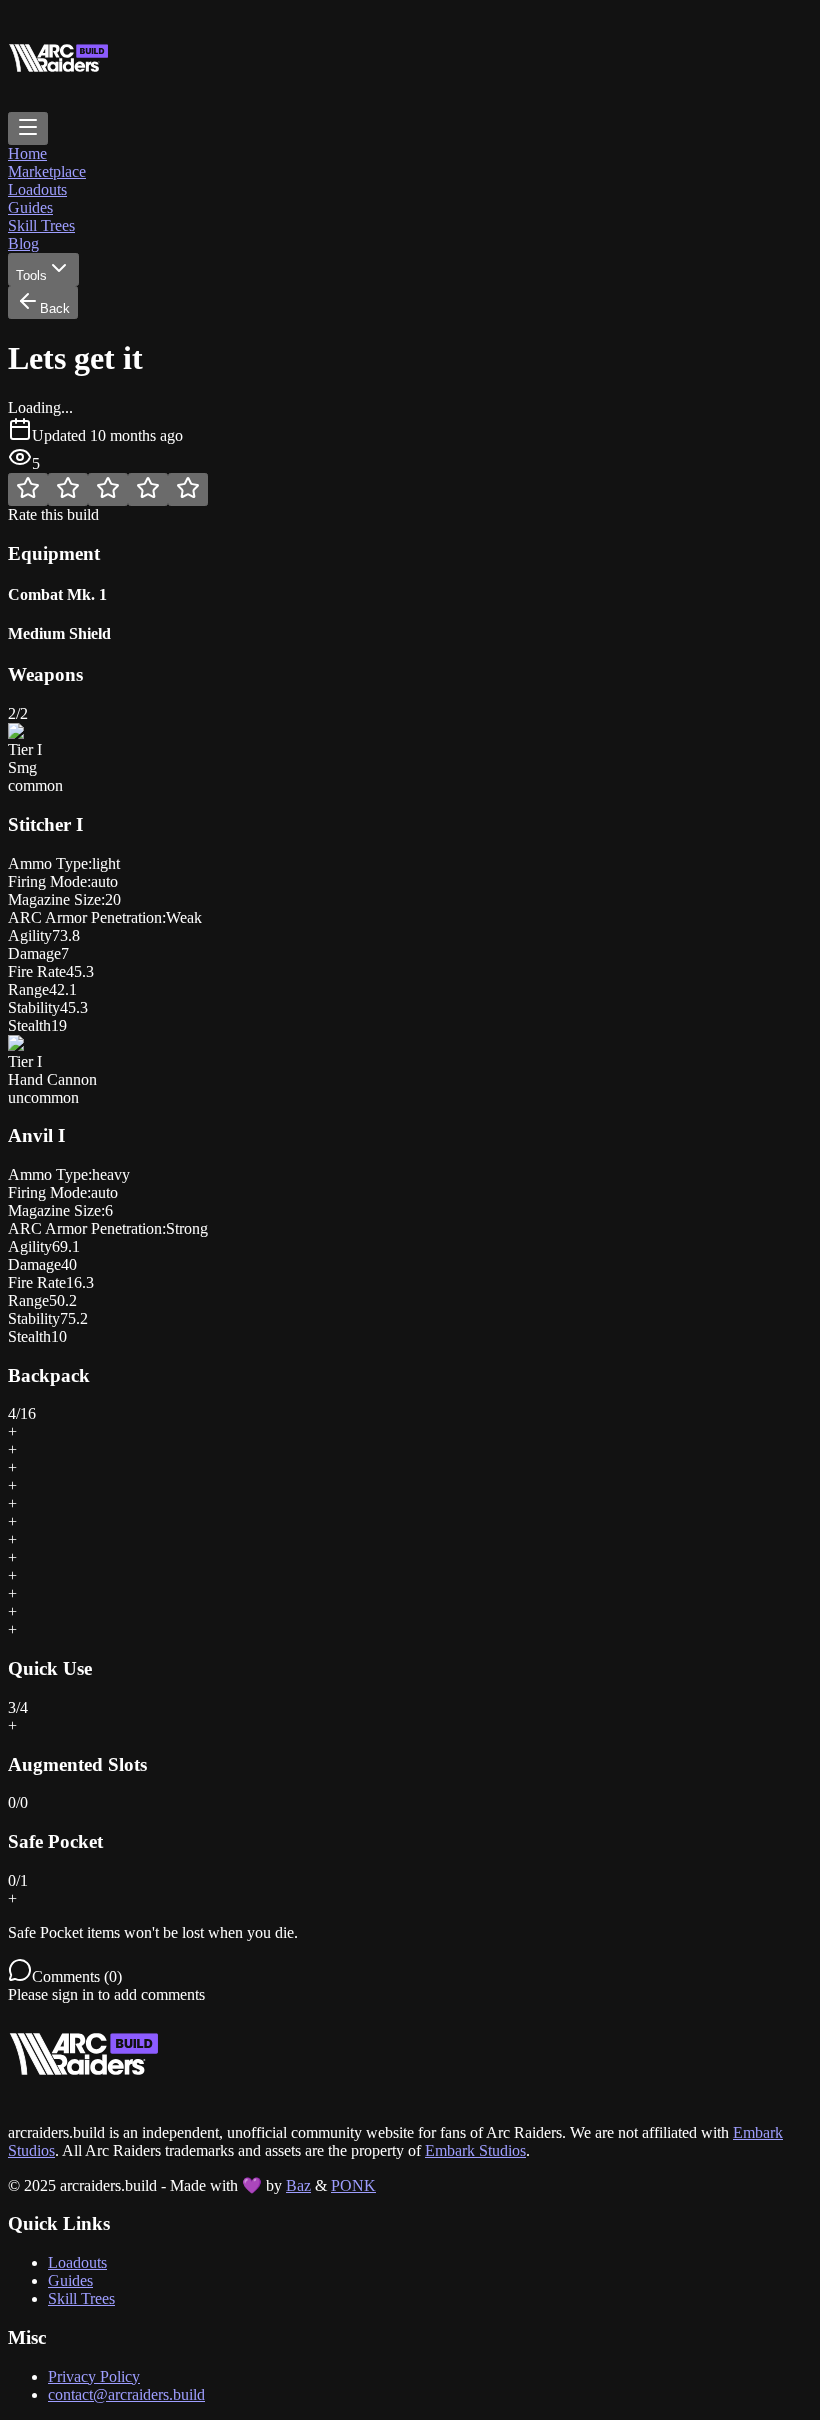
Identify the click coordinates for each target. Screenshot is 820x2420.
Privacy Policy (94, 2376)
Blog (23, 243)
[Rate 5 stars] (188, 489)
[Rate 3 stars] (108, 489)
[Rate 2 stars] (68, 489)
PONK (353, 2185)
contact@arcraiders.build (126, 2394)
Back (55, 308)
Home (27, 153)
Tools (31, 275)
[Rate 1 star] (28, 489)
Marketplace (47, 171)
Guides (30, 207)
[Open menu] (28, 128)
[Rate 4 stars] (148, 489)
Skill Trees (41, 225)
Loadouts (37, 189)
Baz (298, 2185)
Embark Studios (475, 2150)
